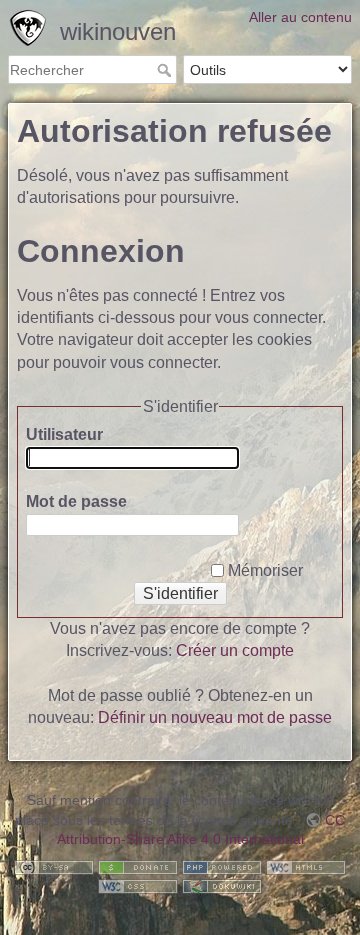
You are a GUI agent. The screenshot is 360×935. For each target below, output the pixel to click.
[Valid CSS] (138, 886)
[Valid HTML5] (306, 866)
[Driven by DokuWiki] (222, 886)
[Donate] (138, 866)
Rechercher (166, 70)
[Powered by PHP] (222, 866)
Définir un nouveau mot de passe (215, 717)
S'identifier (180, 593)
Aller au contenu (300, 17)
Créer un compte (235, 650)
